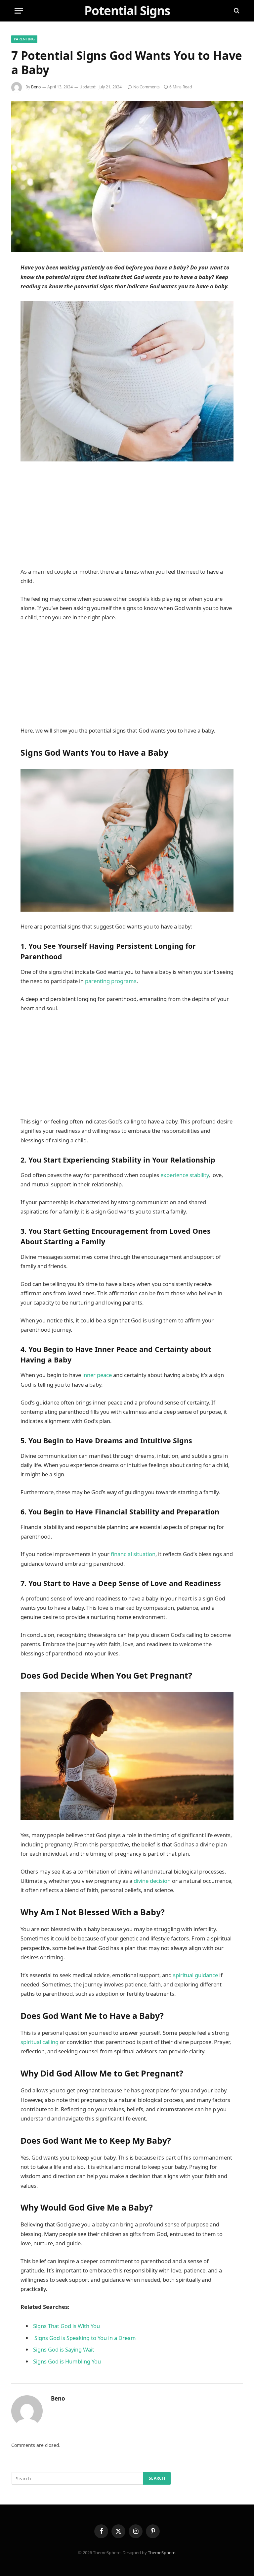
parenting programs (111, 981)
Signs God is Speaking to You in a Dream (85, 2338)
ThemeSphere (162, 2552)
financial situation (133, 1554)
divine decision (152, 1881)
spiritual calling (40, 2042)
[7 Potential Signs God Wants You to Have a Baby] (127, 177)
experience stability (185, 1175)
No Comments (147, 87)
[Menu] (19, 11)
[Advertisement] (127, 518)
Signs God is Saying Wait (64, 2349)
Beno (36, 87)
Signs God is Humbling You (67, 2361)
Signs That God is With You (66, 2326)
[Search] (236, 11)
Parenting (24, 39)
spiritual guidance (195, 1975)
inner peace (97, 1375)
